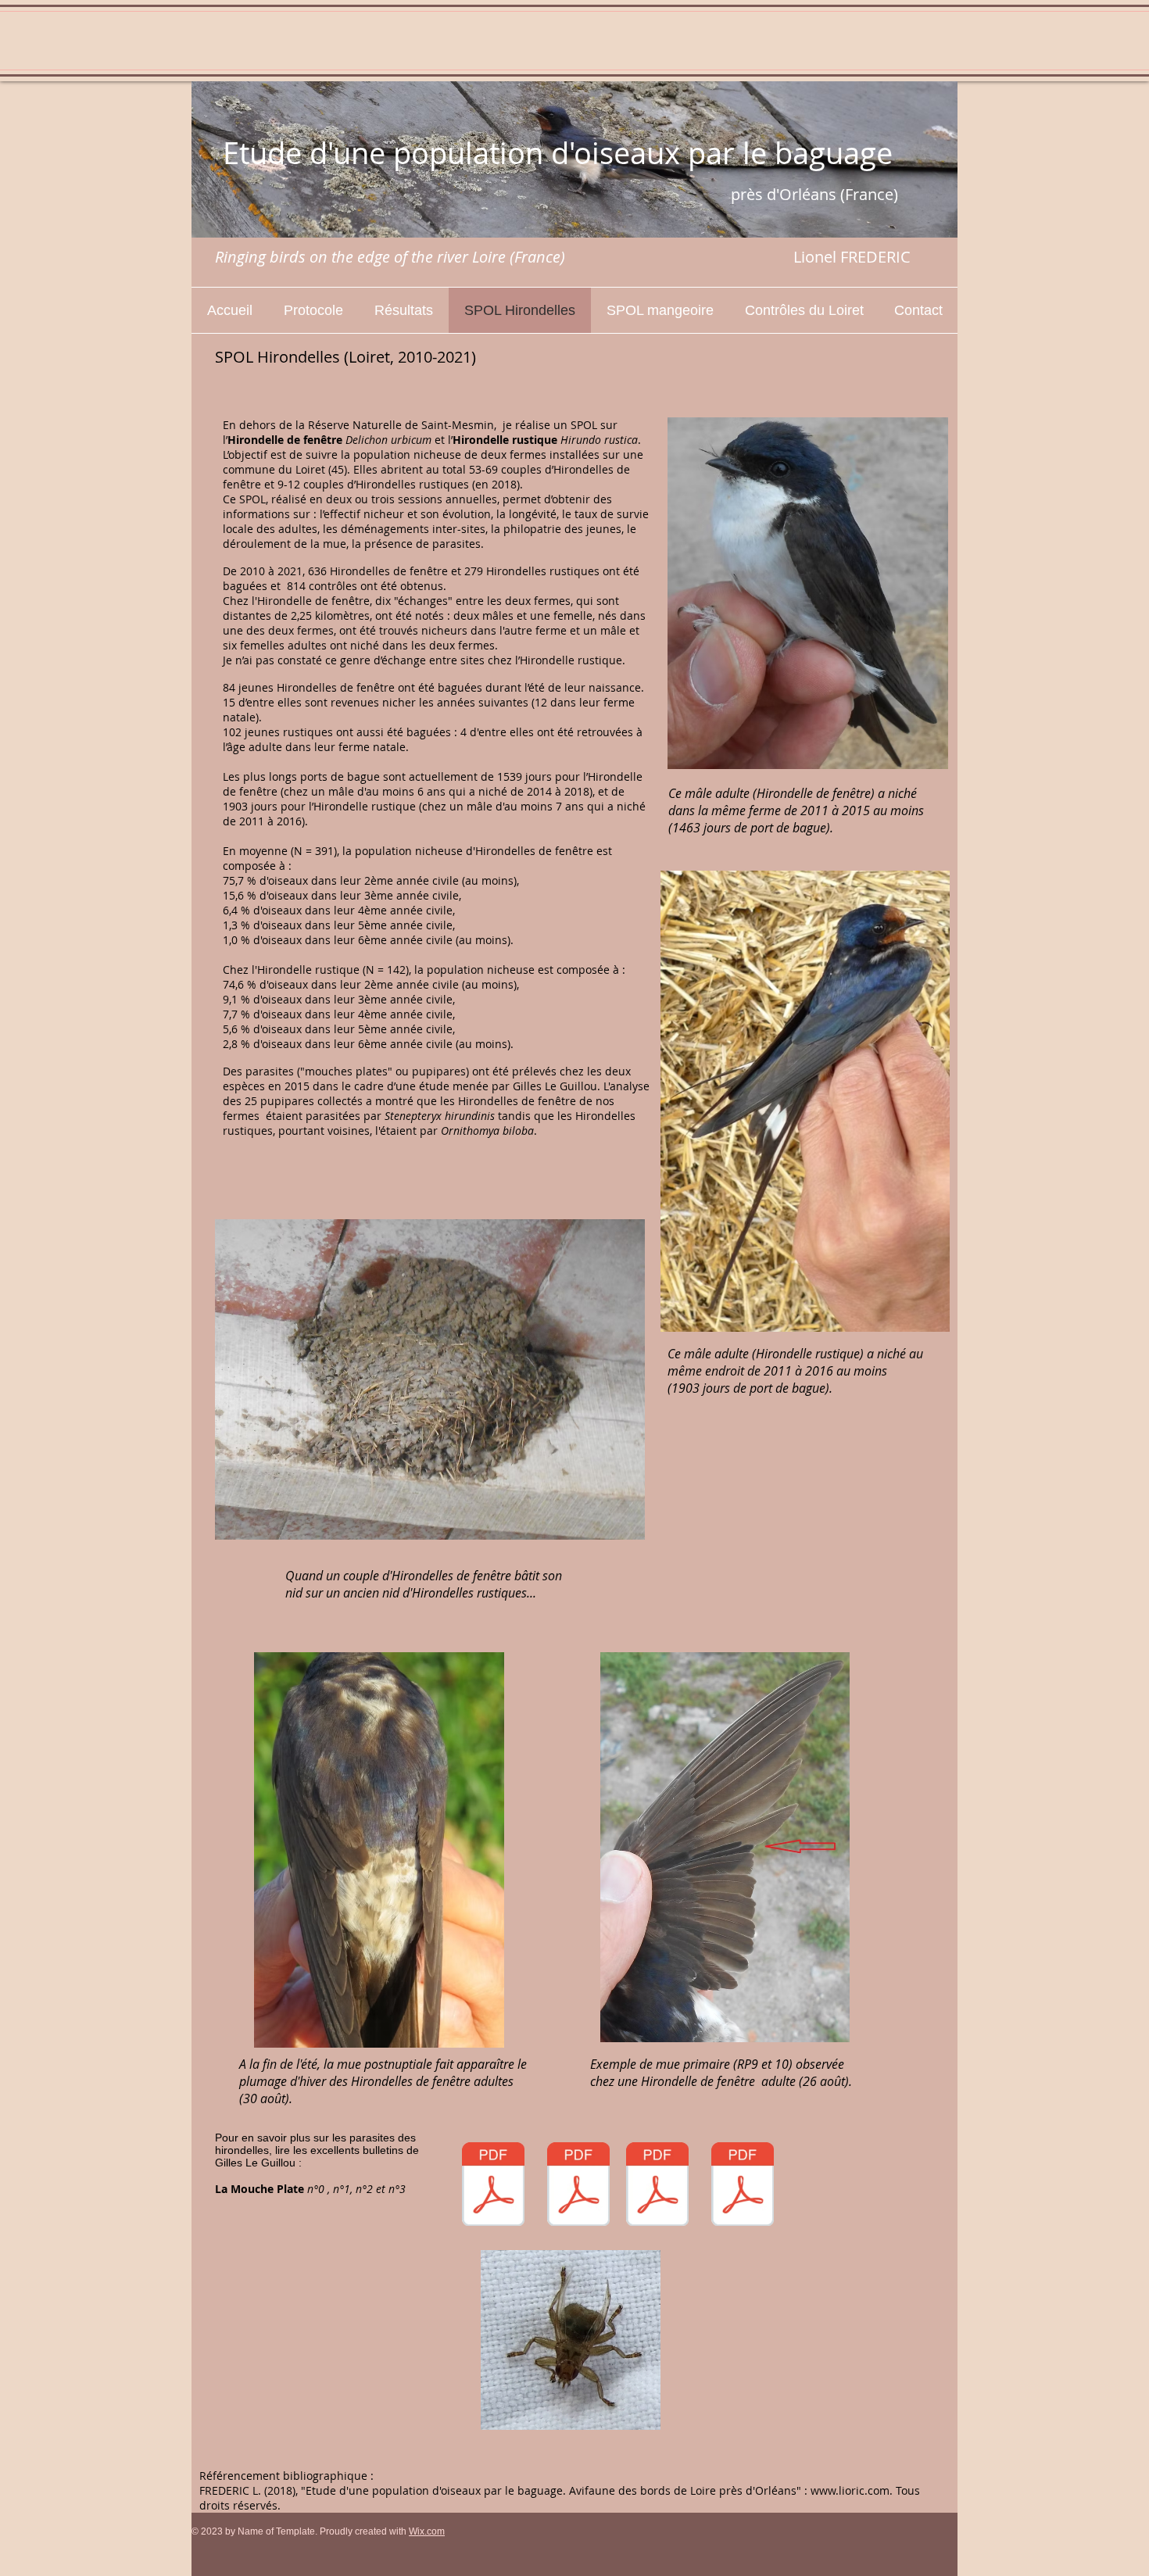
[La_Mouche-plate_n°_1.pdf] (578, 2186)
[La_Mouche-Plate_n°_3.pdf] (743, 2186)
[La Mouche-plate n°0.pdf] (493, 2186)
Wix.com (427, 2531)
